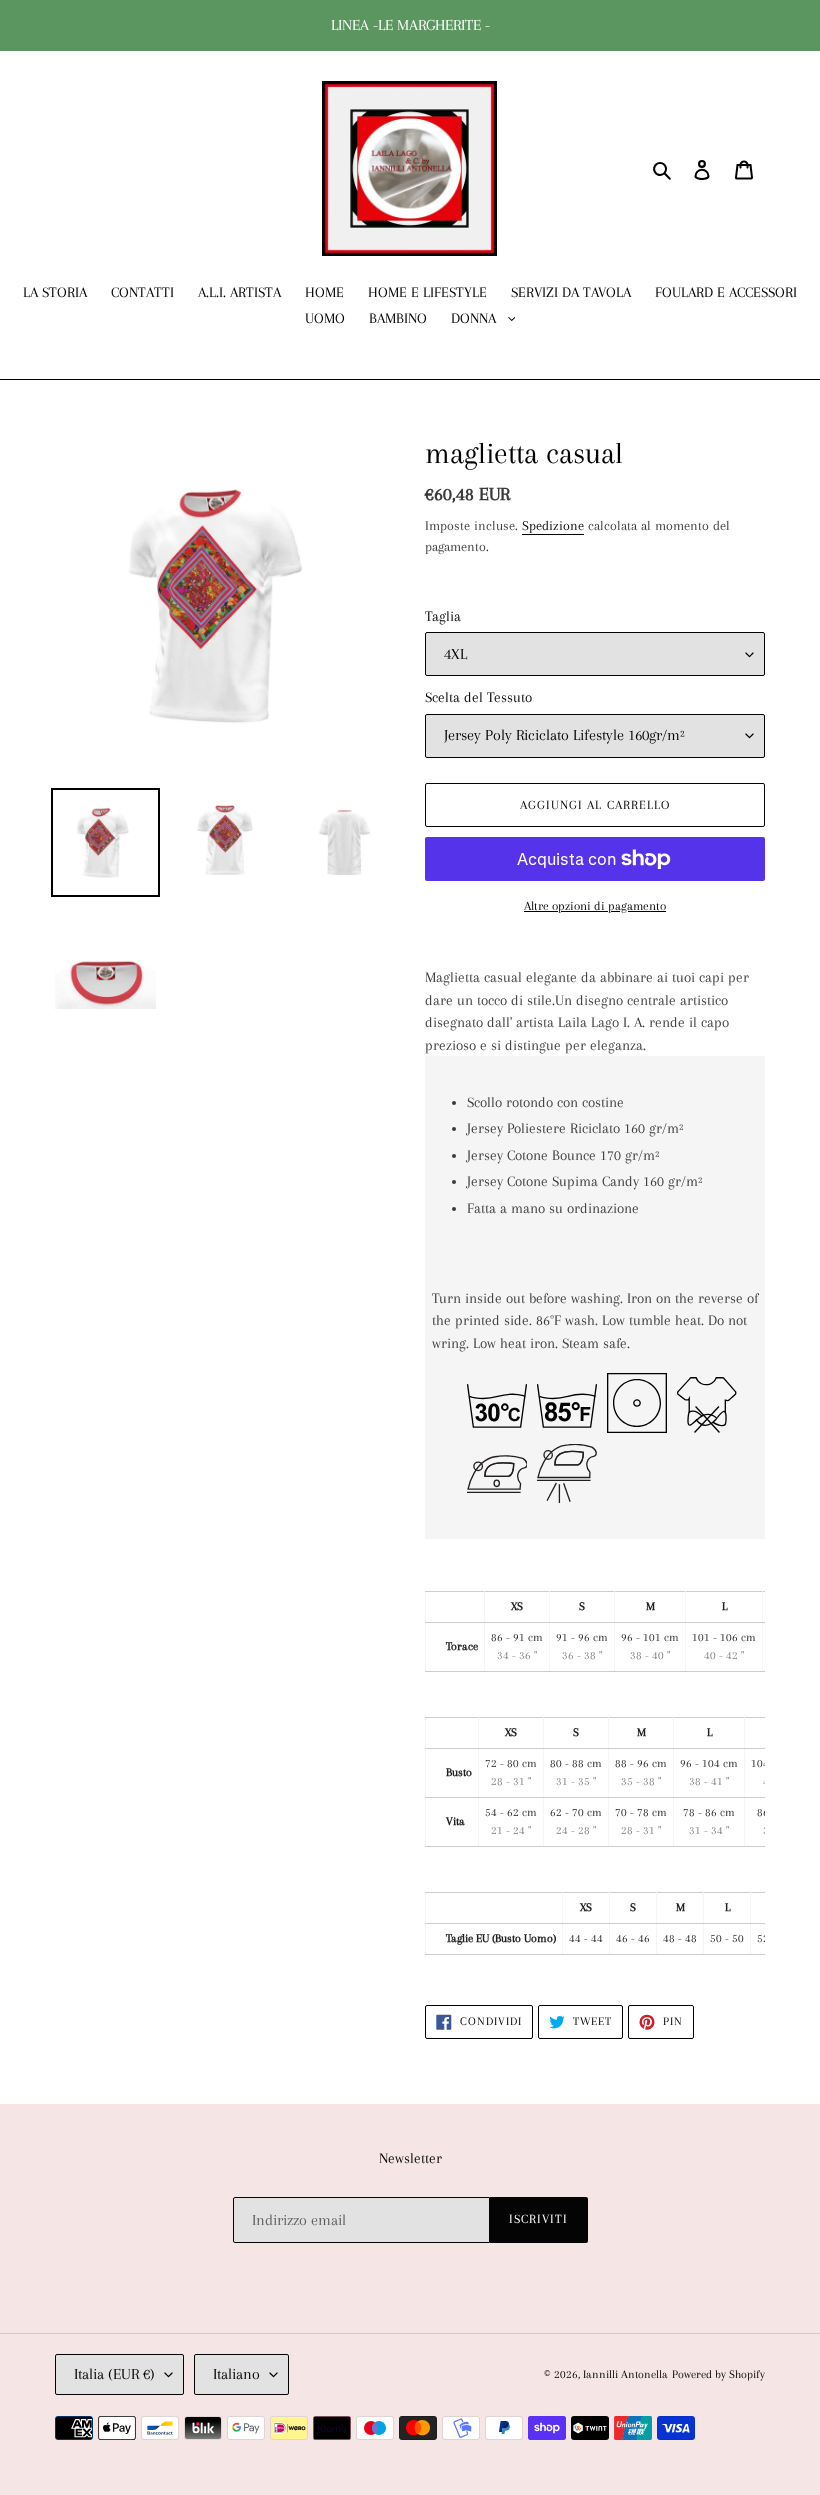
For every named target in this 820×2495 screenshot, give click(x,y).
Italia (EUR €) (114, 2374)
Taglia (443, 616)
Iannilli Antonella (625, 2374)
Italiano (236, 2374)
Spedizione (553, 525)
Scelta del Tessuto (478, 697)
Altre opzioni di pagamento (595, 906)
